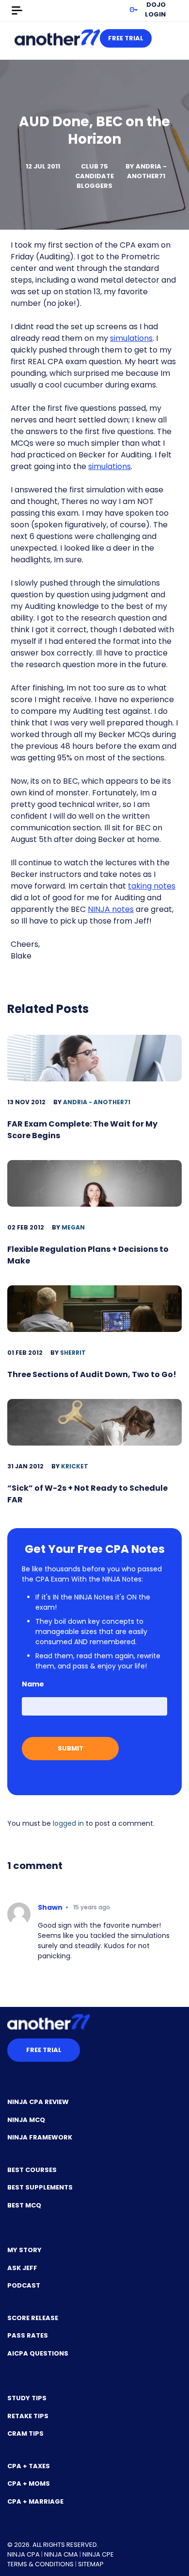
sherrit (73, 1353)
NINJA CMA (61, 2554)
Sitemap (91, 2564)
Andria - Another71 (147, 171)
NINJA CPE (98, 2554)
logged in (68, 1823)
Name (33, 1684)
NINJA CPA (24, 2554)
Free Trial (126, 38)
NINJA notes (111, 909)
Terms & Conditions (40, 2564)
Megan (73, 1227)
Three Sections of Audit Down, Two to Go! (92, 1374)
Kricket (75, 1466)
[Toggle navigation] (17, 11)
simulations (131, 338)
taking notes (152, 886)
